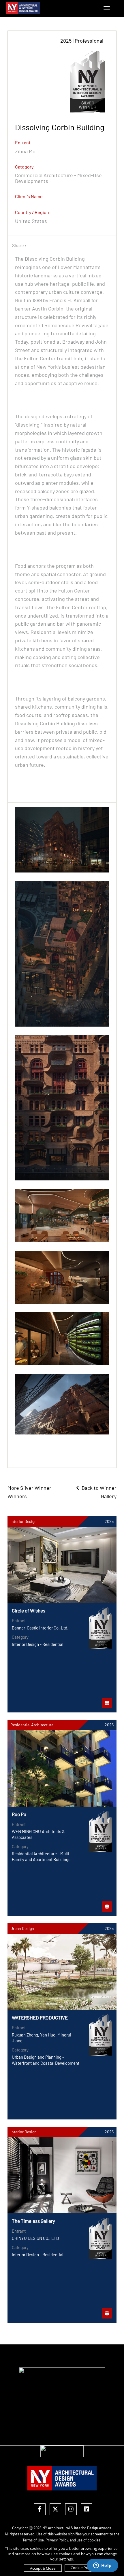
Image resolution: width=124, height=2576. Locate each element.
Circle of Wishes (29, 1610)
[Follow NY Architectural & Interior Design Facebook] (40, 2509)
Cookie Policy (82, 2568)
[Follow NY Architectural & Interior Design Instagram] (71, 2509)
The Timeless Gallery (33, 2221)
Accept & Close (43, 2568)
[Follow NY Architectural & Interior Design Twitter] (55, 2509)
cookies (94, 2540)
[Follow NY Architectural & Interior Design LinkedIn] (87, 2509)
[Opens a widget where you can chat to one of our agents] (102, 2566)
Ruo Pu (19, 1814)
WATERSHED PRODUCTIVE (40, 2017)
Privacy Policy (57, 2540)
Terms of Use (33, 2540)
